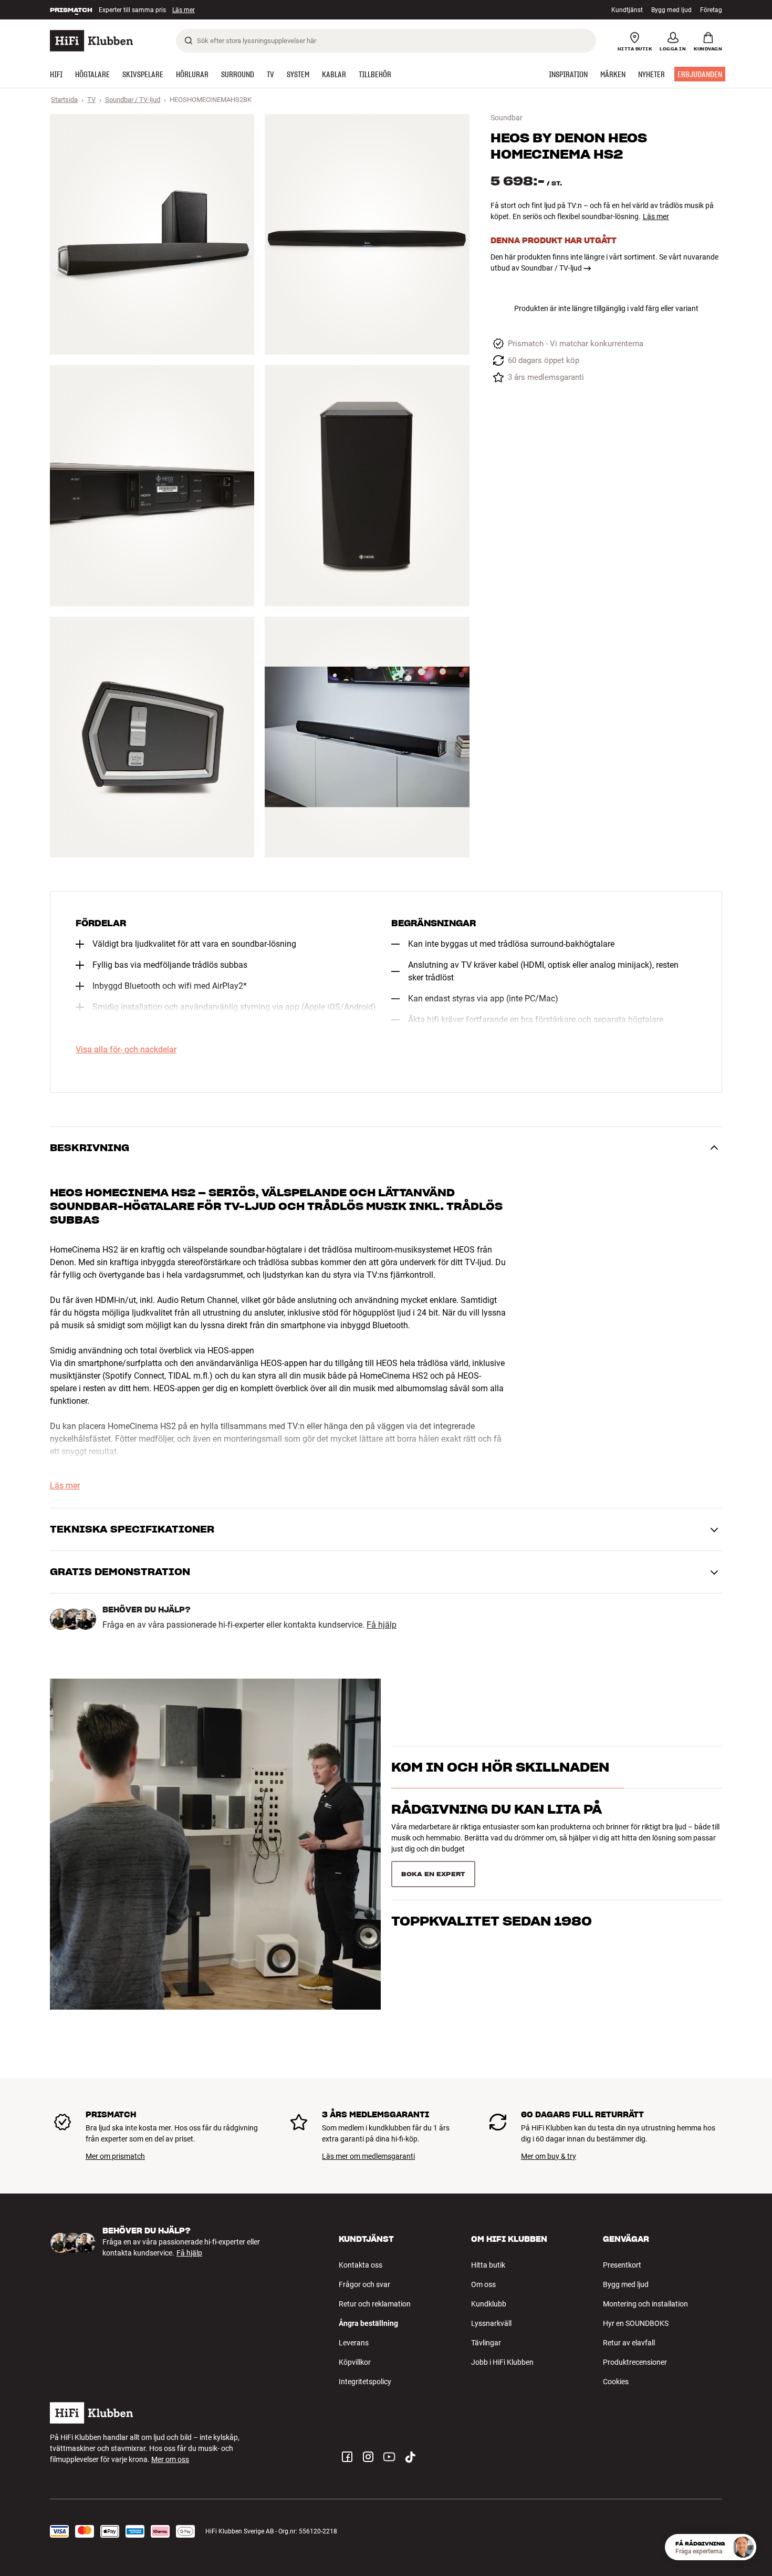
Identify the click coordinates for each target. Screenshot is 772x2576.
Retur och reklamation (375, 2304)
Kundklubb (489, 2304)
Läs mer (188, 10)
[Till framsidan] (91, 41)
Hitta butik (488, 2265)
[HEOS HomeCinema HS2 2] (367, 234)
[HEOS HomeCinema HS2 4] (367, 485)
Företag (711, 10)
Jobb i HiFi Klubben (502, 2362)
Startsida (64, 100)
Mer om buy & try (549, 2156)
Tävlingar (486, 2343)
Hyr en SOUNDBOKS (636, 2323)
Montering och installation (645, 2304)
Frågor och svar (364, 2284)
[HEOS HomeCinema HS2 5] (152, 737)
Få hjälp (382, 1625)
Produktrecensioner (635, 2362)
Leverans (354, 2343)
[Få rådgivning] (743, 2547)
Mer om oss (170, 2459)
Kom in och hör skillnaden (500, 1786)
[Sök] (189, 40)
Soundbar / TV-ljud (133, 100)
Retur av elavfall (629, 2343)
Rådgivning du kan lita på (497, 1828)
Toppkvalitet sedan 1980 (492, 1870)
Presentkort (622, 2265)
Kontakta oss (361, 2265)
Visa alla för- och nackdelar (126, 1050)
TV (91, 100)
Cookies (616, 2382)
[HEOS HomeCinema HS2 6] (367, 737)
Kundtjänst (627, 10)
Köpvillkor (355, 2362)
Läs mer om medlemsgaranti (368, 2156)
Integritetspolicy (365, 2382)
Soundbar (507, 118)
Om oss (483, 2284)
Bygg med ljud (671, 10)
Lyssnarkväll (491, 2323)
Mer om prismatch (115, 2156)
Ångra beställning (368, 2323)
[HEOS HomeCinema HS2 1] (152, 234)
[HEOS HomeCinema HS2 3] (152, 485)
